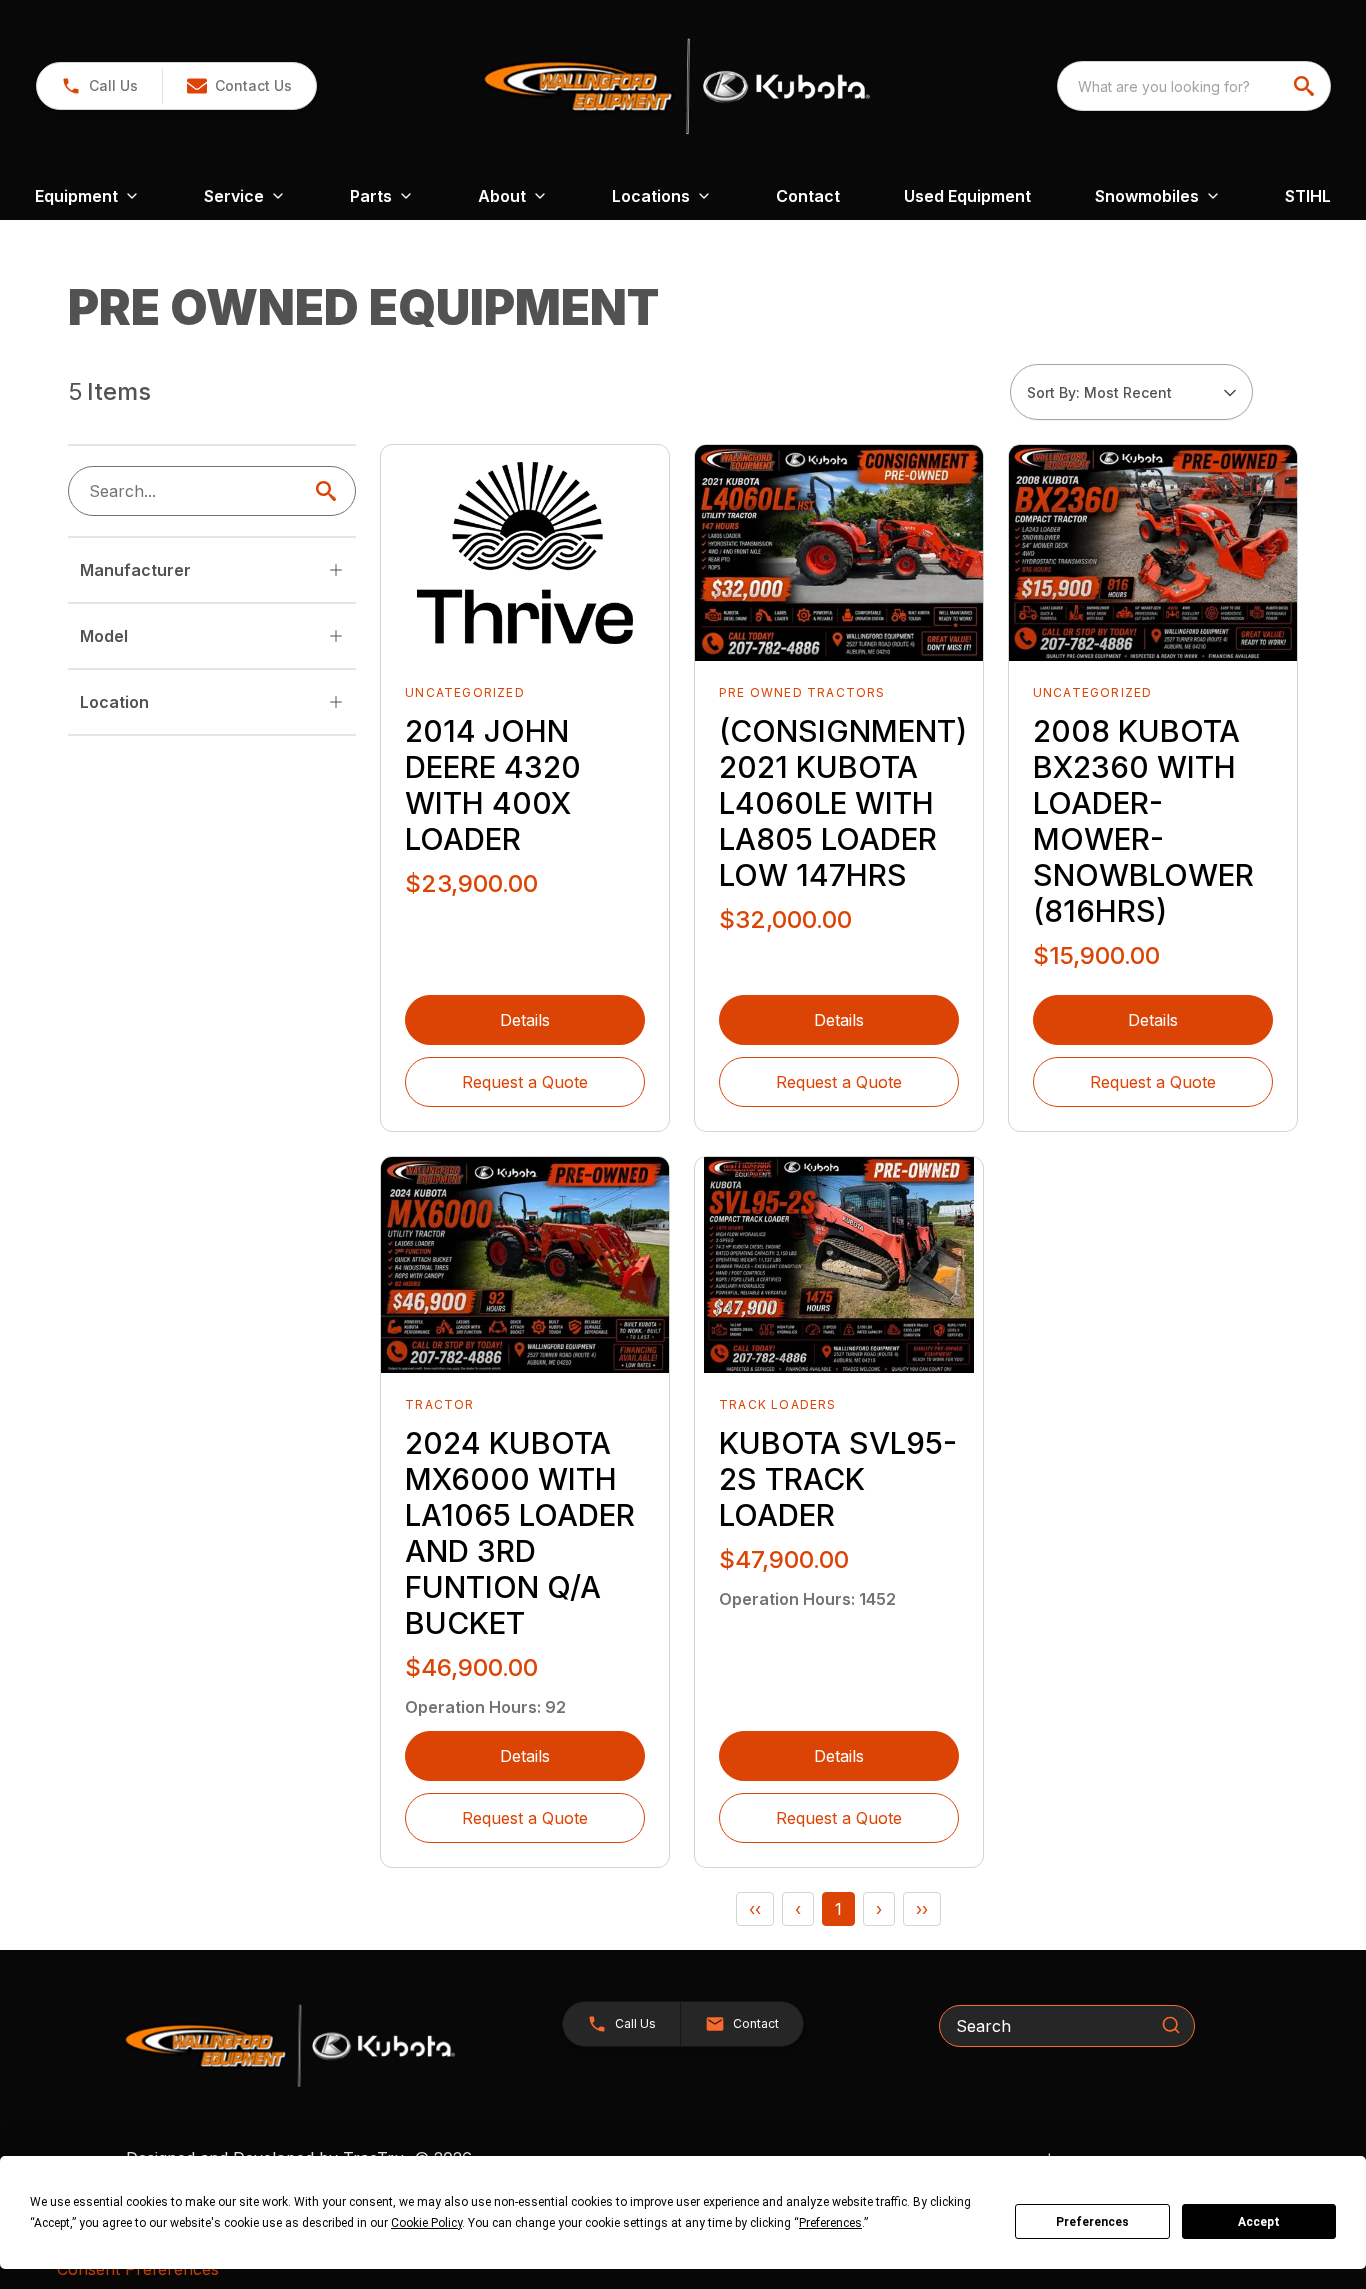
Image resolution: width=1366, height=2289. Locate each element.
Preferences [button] (830, 2223)
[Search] (1171, 2025)
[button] (99, 86)
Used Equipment (967, 196)
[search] (1306, 86)
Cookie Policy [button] (426, 2223)
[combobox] (1194, 86)
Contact (808, 196)
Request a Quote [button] (525, 1082)
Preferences (1092, 2222)
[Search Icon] (330, 491)
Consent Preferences (138, 2269)
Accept (1259, 2222)
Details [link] (525, 1020)
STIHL (1308, 196)
